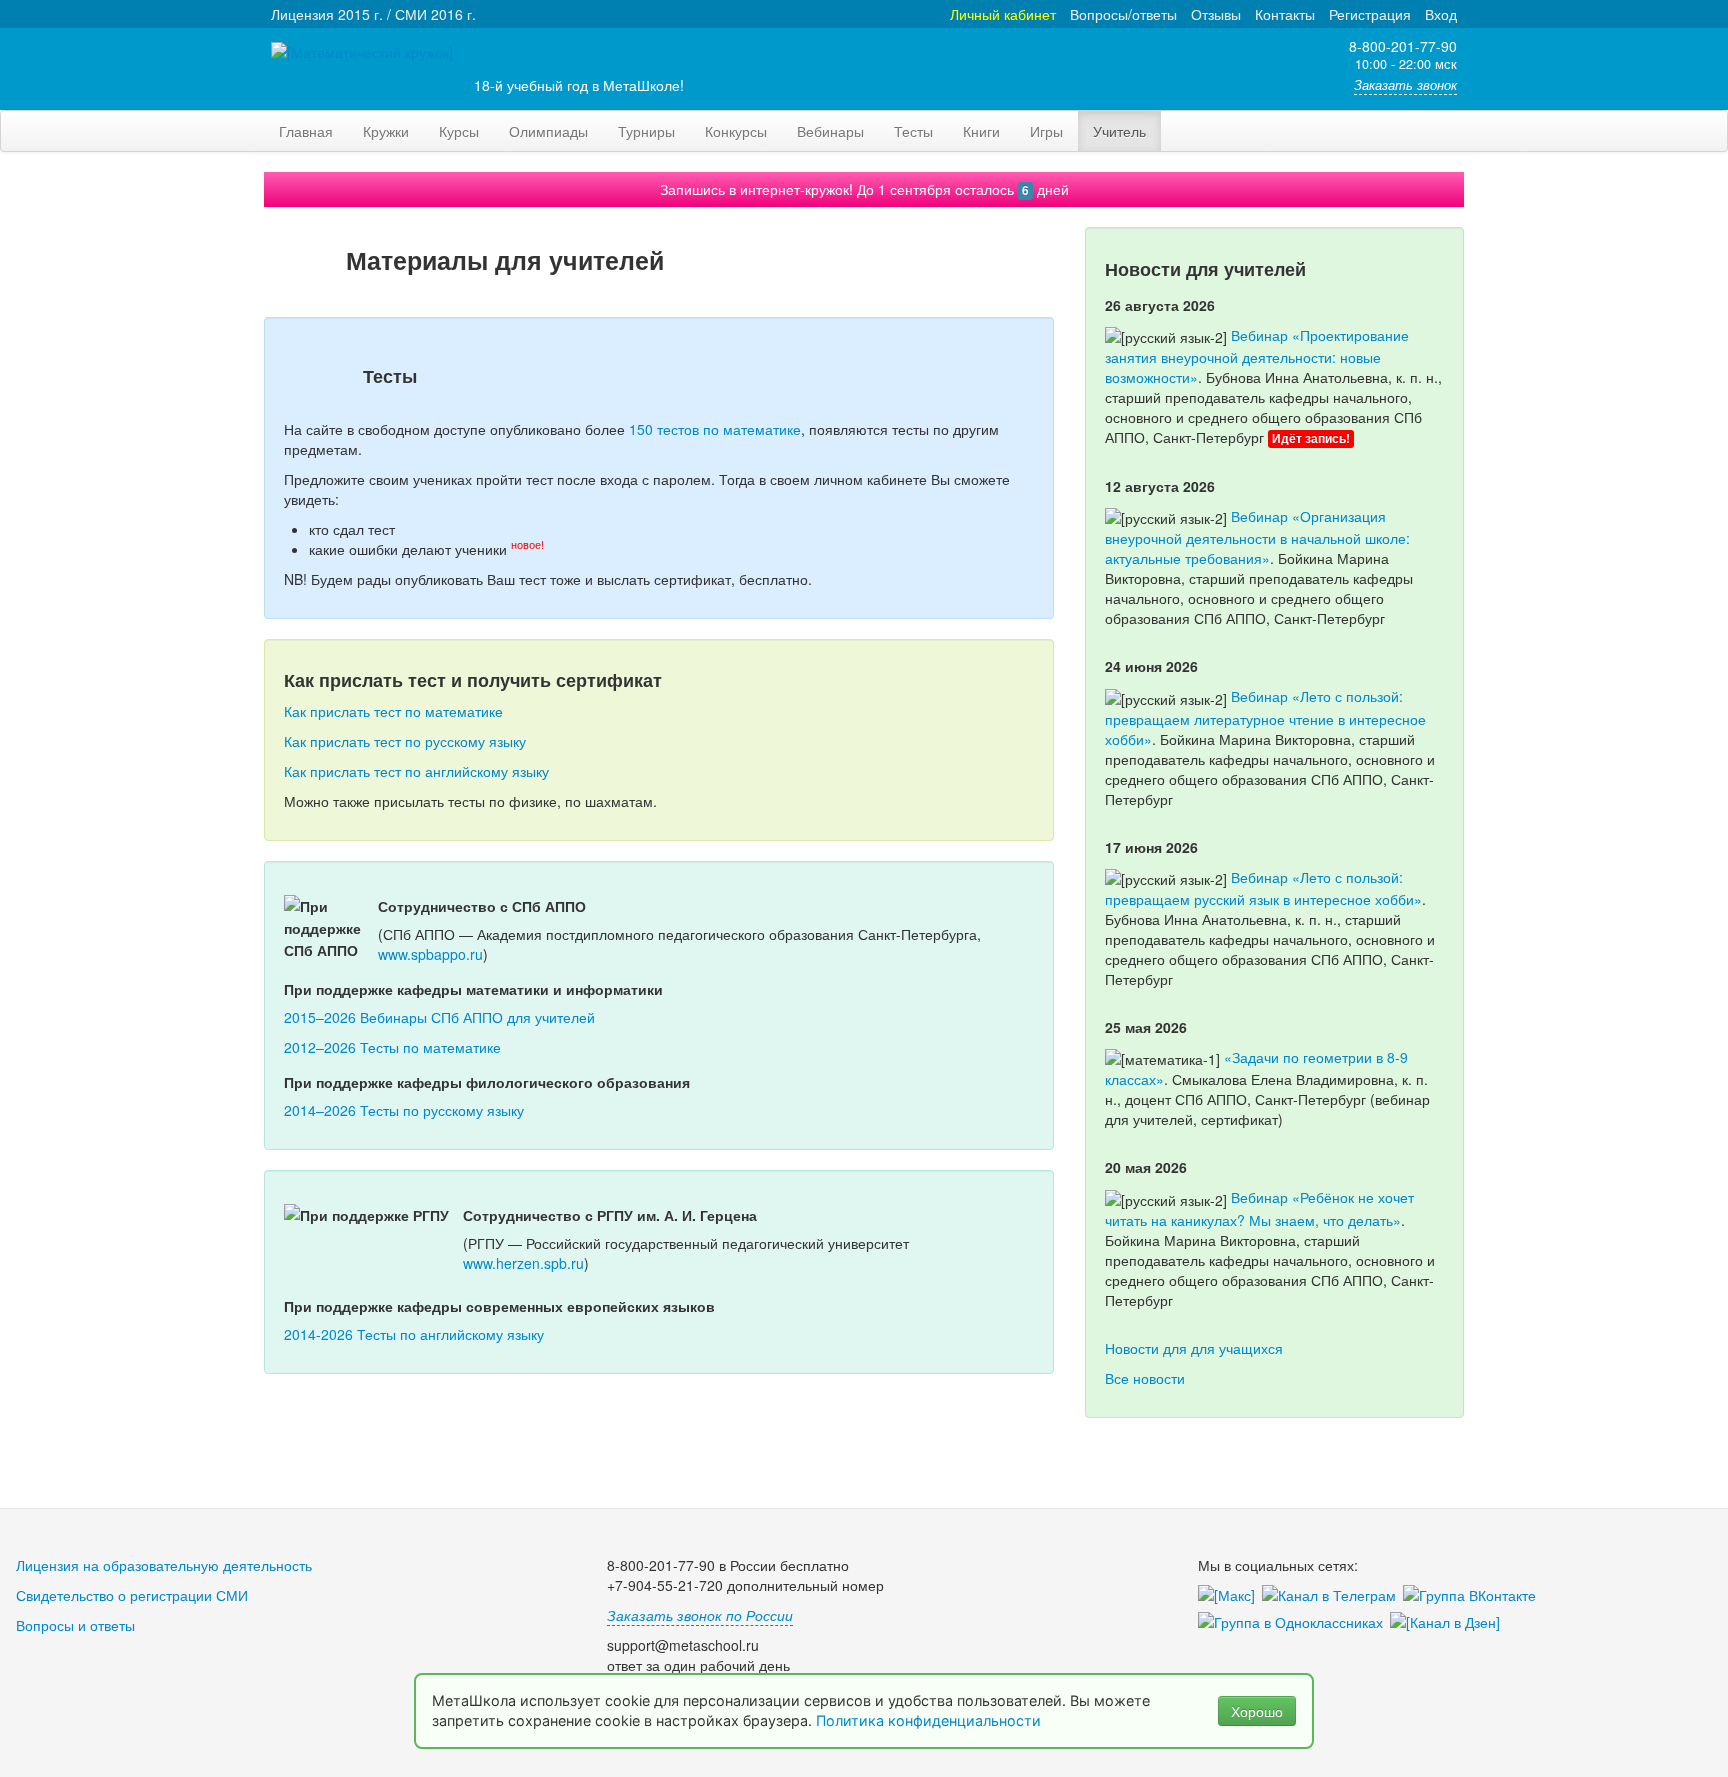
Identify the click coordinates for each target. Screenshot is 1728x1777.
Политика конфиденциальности (930, 1720)
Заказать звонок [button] (1405, 85)
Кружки (386, 131)
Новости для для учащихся (1194, 1348)
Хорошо (1257, 1711)
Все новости (1145, 1378)
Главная (306, 131)
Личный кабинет (1003, 14)
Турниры (646, 131)
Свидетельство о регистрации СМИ (132, 1595)
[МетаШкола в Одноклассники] (1294, 1623)
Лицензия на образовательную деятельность (164, 1565)
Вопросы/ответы (1123, 14)
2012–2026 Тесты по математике (392, 1047)
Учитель (1119, 131)
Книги (981, 131)
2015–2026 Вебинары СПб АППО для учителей (439, 1017)
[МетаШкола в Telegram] (1332, 1596)
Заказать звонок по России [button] (700, 1615)
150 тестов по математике (715, 429)
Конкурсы (736, 131)
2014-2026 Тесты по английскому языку (414, 1334)
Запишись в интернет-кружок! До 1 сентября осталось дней (864, 189)
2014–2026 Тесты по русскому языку (404, 1110)
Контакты (1285, 14)
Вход (1441, 14)
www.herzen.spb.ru (523, 1263)
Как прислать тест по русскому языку (405, 741)
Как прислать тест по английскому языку (416, 771)
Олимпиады (548, 131)
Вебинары (830, 131)
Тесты (913, 131)
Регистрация (1370, 14)
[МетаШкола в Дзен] (1448, 1623)
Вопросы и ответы (75, 1625)
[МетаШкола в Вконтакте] (1473, 1596)
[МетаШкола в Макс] (1230, 1596)
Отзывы (1216, 14)
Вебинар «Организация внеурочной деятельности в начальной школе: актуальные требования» (1257, 537)
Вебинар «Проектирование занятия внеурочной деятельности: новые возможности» (1257, 356)
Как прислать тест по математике (393, 711)
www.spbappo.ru (430, 954)
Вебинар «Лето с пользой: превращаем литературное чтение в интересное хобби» (1265, 717)
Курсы (459, 131)
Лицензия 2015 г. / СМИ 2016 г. (373, 14)
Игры (1046, 131)
